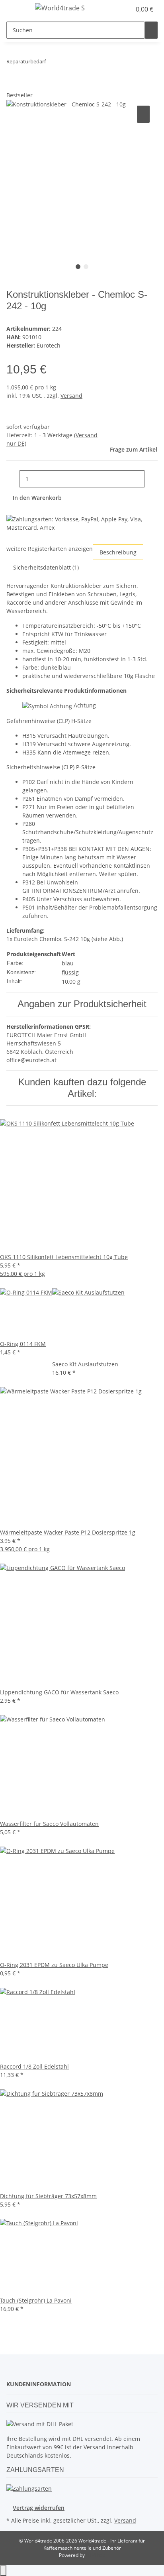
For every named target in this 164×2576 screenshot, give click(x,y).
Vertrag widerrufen (39, 2508)
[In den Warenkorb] (13, 86)
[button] (125, 9)
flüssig (70, 972)
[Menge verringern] (13, 479)
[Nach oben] (3, 2571)
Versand (71, 396)
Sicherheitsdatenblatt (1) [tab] (46, 567)
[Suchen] (151, 30)
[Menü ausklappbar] (16, 9)
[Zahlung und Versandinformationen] (29, 2488)
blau (68, 963)
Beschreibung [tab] (118, 552)
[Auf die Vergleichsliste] (143, 114)
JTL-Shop (96, 2555)
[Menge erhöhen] (151, 479)
